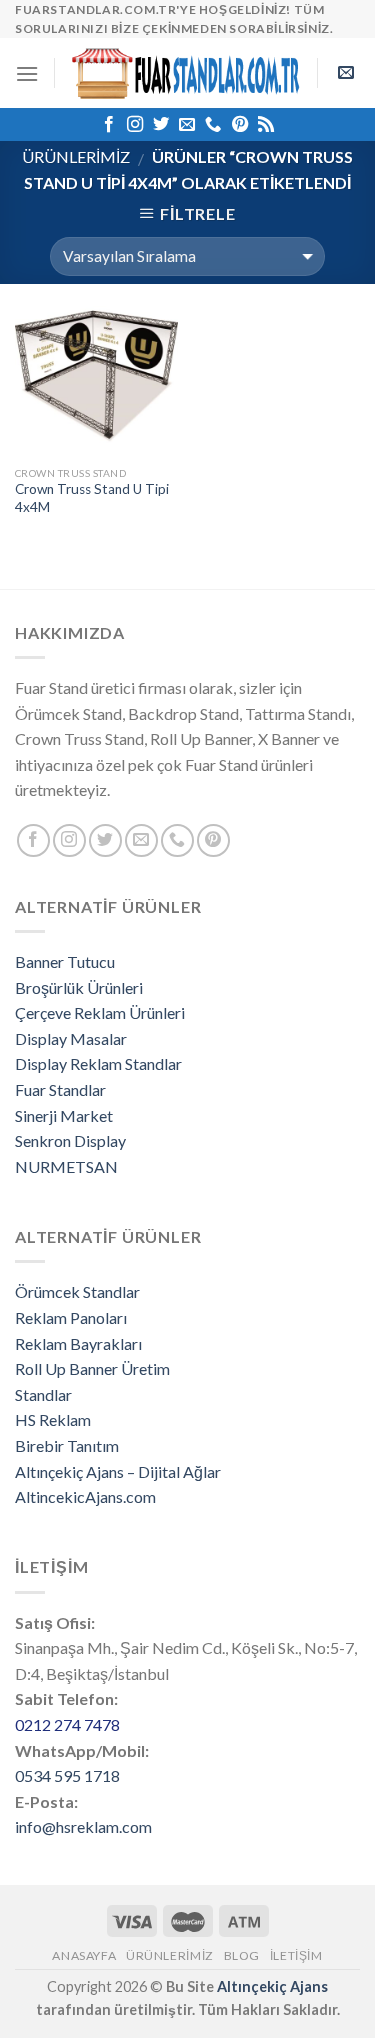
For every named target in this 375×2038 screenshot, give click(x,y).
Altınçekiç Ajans (272, 1986)
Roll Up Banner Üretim (92, 1368)
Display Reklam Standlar (98, 1063)
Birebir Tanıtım (67, 1445)
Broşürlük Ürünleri (79, 987)
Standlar (43, 1394)
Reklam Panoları (71, 1317)
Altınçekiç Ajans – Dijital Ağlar (118, 1471)
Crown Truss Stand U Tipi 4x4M (92, 498)
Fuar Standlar (60, 1089)
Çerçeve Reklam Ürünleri (100, 1012)
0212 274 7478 (67, 1724)
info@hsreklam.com (83, 1826)
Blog (242, 1955)
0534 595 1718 (67, 1775)
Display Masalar (71, 1038)
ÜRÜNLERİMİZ (76, 156)
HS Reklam (53, 1419)
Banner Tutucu (65, 961)
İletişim (296, 1955)
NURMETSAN (66, 1166)
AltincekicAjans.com (85, 1496)
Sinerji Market (64, 1115)
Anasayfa (84, 1955)
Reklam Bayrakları (78, 1343)
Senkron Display (70, 1140)
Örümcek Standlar (77, 1291)
